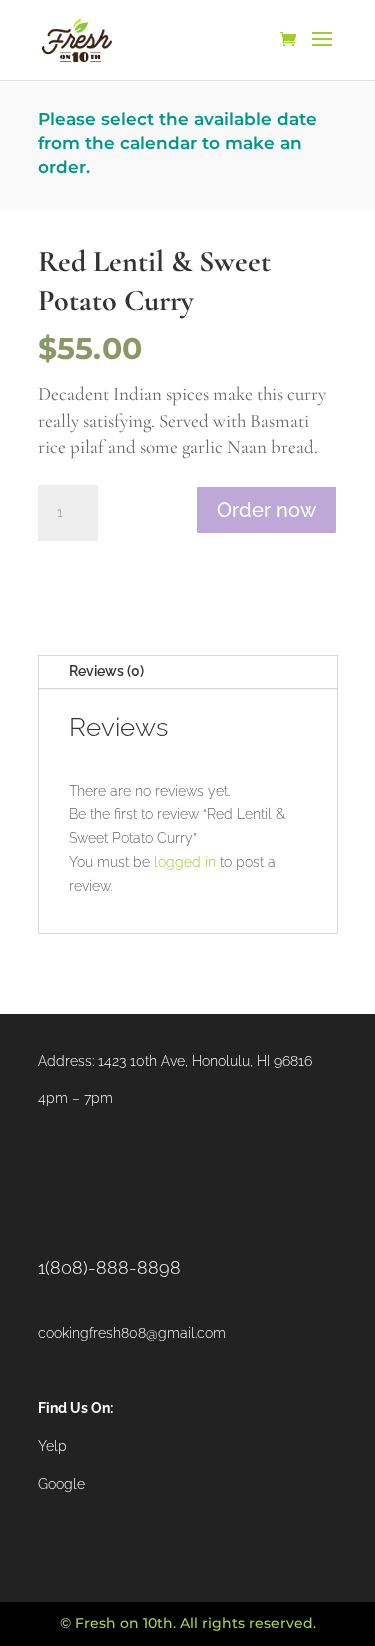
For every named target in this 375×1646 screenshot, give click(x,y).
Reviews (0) (106, 671)
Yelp (52, 1446)
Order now (266, 510)
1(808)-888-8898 (109, 1267)
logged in (185, 862)
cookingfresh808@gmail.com (132, 1333)
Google (61, 1484)
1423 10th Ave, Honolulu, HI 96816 (205, 1061)
